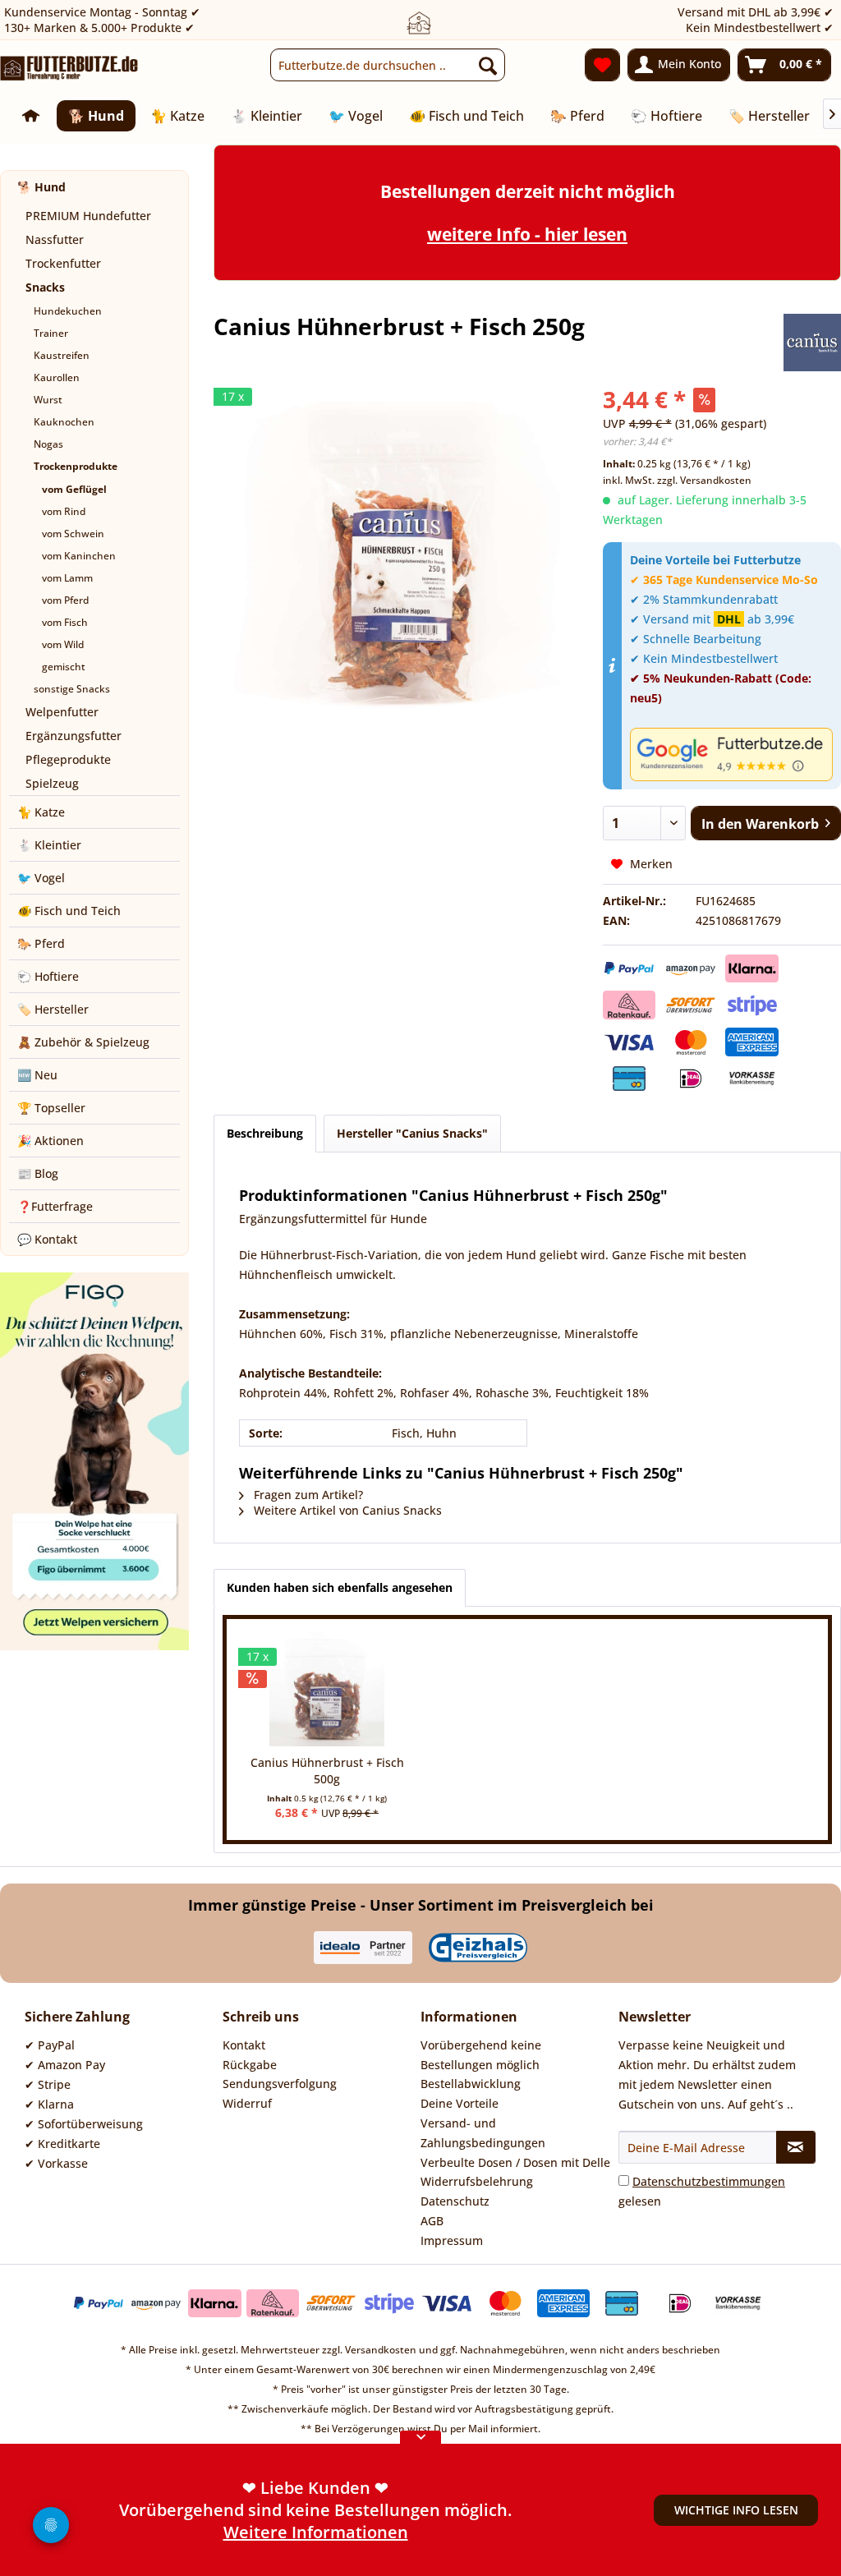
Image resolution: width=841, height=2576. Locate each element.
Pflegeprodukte (68, 759)
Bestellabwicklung (471, 2084)
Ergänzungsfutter (74, 736)
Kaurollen (57, 377)
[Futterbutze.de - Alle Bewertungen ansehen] (731, 754)
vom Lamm (67, 578)
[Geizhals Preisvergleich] (478, 1948)
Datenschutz (455, 2201)
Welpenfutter (62, 712)
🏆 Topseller (51, 1108)
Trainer (51, 333)
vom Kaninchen (79, 556)
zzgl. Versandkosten (704, 480)
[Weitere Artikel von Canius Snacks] (812, 343)
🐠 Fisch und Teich (69, 911)
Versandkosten (381, 2350)
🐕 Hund (41, 187)
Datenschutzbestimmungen (709, 2181)
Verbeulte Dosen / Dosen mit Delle (515, 2162)
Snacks (45, 287)
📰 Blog (38, 1173)
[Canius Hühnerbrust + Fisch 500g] (327, 1689)
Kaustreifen (62, 355)
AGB (432, 2221)
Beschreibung (265, 1133)
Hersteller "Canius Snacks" (412, 1133)
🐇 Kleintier (49, 845)
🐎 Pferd (41, 943)
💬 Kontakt (47, 1239)
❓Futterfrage (55, 1206)
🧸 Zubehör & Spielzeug (83, 1042)
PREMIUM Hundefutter (88, 216)
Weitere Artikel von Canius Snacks (346, 1510)
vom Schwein (73, 534)
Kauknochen (64, 422)
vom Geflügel (74, 489)
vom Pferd (65, 600)
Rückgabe (250, 2065)
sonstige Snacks (72, 689)
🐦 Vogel (41, 878)
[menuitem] (388, 65)
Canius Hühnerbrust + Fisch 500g (327, 1771)
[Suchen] (488, 65)
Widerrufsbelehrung (477, 2181)
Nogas (48, 444)
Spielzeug (52, 783)
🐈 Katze (41, 812)
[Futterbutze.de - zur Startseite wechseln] (69, 69)
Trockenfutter (63, 263)
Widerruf (247, 2103)
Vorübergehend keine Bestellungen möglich (481, 2055)
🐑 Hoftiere (48, 976)
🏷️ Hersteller (53, 1009)
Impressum (452, 2240)
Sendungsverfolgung (280, 2084)
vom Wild (63, 644)
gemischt (64, 667)
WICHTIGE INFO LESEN (736, 2510)
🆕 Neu (37, 1075)
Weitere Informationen (316, 2532)
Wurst (48, 400)
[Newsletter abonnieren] (796, 2147)
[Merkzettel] (602, 65)
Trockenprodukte (76, 466)
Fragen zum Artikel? (307, 1495)
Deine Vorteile (460, 2103)
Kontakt (244, 2045)
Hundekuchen (68, 311)
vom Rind (64, 511)
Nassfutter (55, 239)
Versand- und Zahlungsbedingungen (483, 2133)
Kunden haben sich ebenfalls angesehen (340, 1587)
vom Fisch (65, 622)
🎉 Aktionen (51, 1141)
